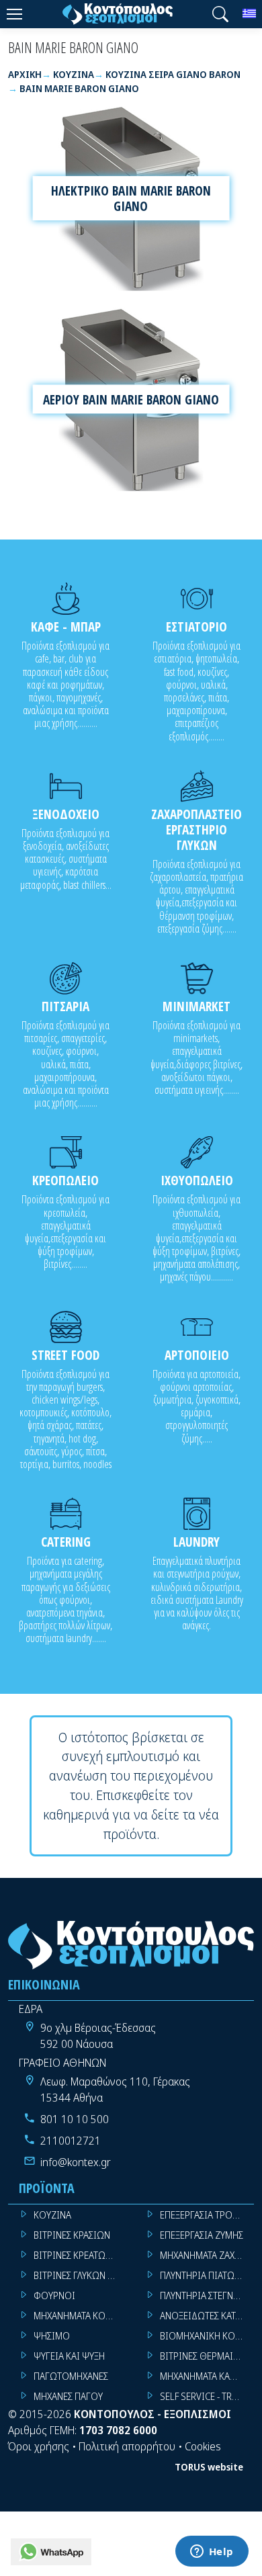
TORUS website (209, 2467)
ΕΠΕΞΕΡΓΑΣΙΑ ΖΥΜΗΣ (202, 2235)
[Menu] (14, 14)
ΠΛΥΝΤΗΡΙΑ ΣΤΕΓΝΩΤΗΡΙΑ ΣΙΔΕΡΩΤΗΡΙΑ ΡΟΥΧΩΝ (207, 2295)
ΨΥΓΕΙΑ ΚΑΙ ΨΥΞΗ (69, 2356)
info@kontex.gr (76, 2162)
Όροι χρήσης (39, 2446)
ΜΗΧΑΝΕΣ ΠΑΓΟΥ (68, 2396)
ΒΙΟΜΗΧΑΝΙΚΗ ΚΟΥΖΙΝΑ (207, 2336)
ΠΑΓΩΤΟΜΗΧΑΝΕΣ (71, 2376)
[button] (220, 14)
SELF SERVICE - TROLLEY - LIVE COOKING (207, 2396)
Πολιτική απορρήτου (127, 2446)
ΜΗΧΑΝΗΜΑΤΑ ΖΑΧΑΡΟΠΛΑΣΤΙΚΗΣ (207, 2255)
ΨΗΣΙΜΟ (52, 2336)
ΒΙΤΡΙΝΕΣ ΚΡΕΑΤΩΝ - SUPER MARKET (81, 2255)
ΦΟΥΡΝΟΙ (54, 2295)
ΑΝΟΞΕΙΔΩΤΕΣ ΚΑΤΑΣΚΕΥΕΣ (207, 2316)
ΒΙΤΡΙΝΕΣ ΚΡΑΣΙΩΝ (72, 2235)
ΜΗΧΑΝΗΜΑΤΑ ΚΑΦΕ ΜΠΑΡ (207, 2376)
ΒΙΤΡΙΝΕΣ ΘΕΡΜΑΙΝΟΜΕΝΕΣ (207, 2356)
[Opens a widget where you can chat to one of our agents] (212, 2552)
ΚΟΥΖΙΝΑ (52, 2215)
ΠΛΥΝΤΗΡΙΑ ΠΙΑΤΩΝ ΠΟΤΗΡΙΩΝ (207, 2275)
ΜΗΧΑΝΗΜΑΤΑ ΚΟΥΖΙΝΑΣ (81, 2316)
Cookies (203, 2446)
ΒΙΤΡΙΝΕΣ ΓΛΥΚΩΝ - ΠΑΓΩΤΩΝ (81, 2275)
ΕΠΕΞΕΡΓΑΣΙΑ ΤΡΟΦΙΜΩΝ (207, 2215)
